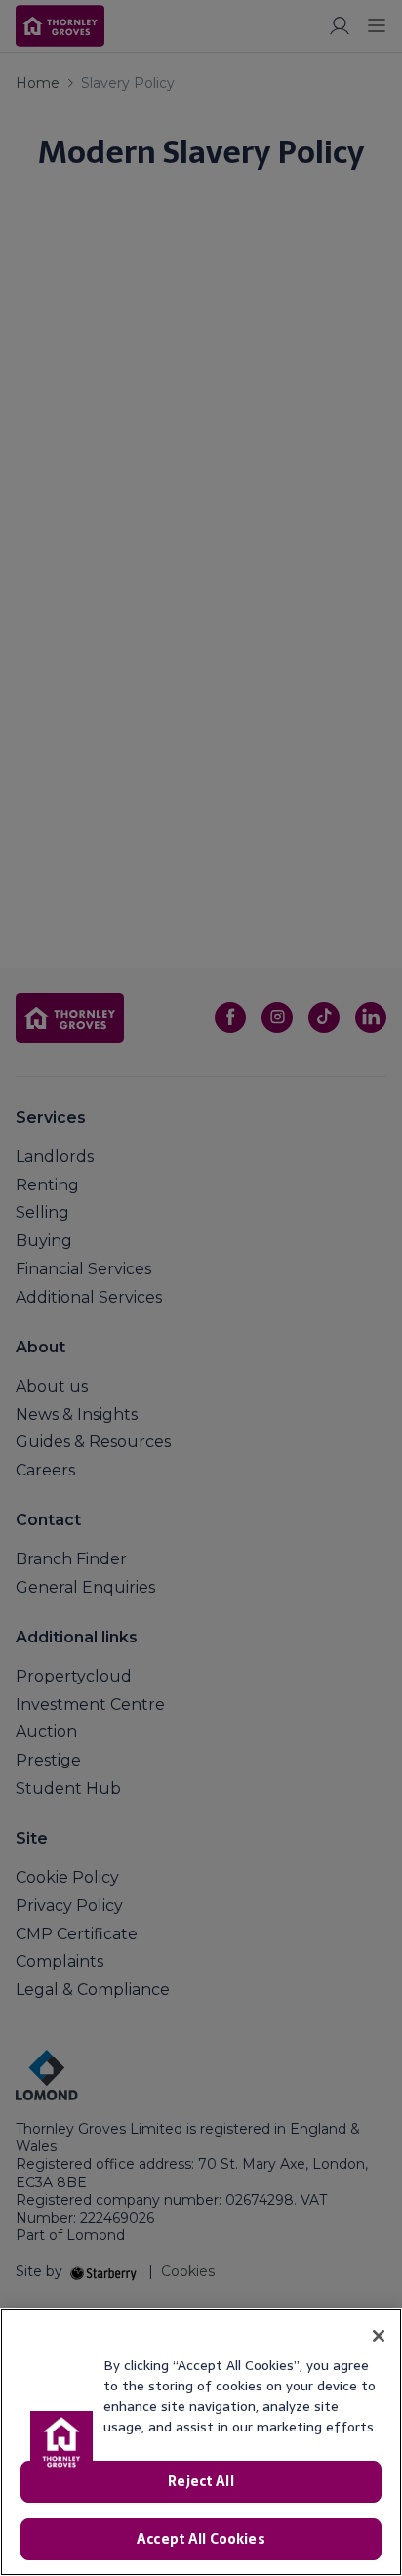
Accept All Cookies (201, 2539)
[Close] (379, 2336)
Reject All (201, 2481)
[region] (201, 2442)
